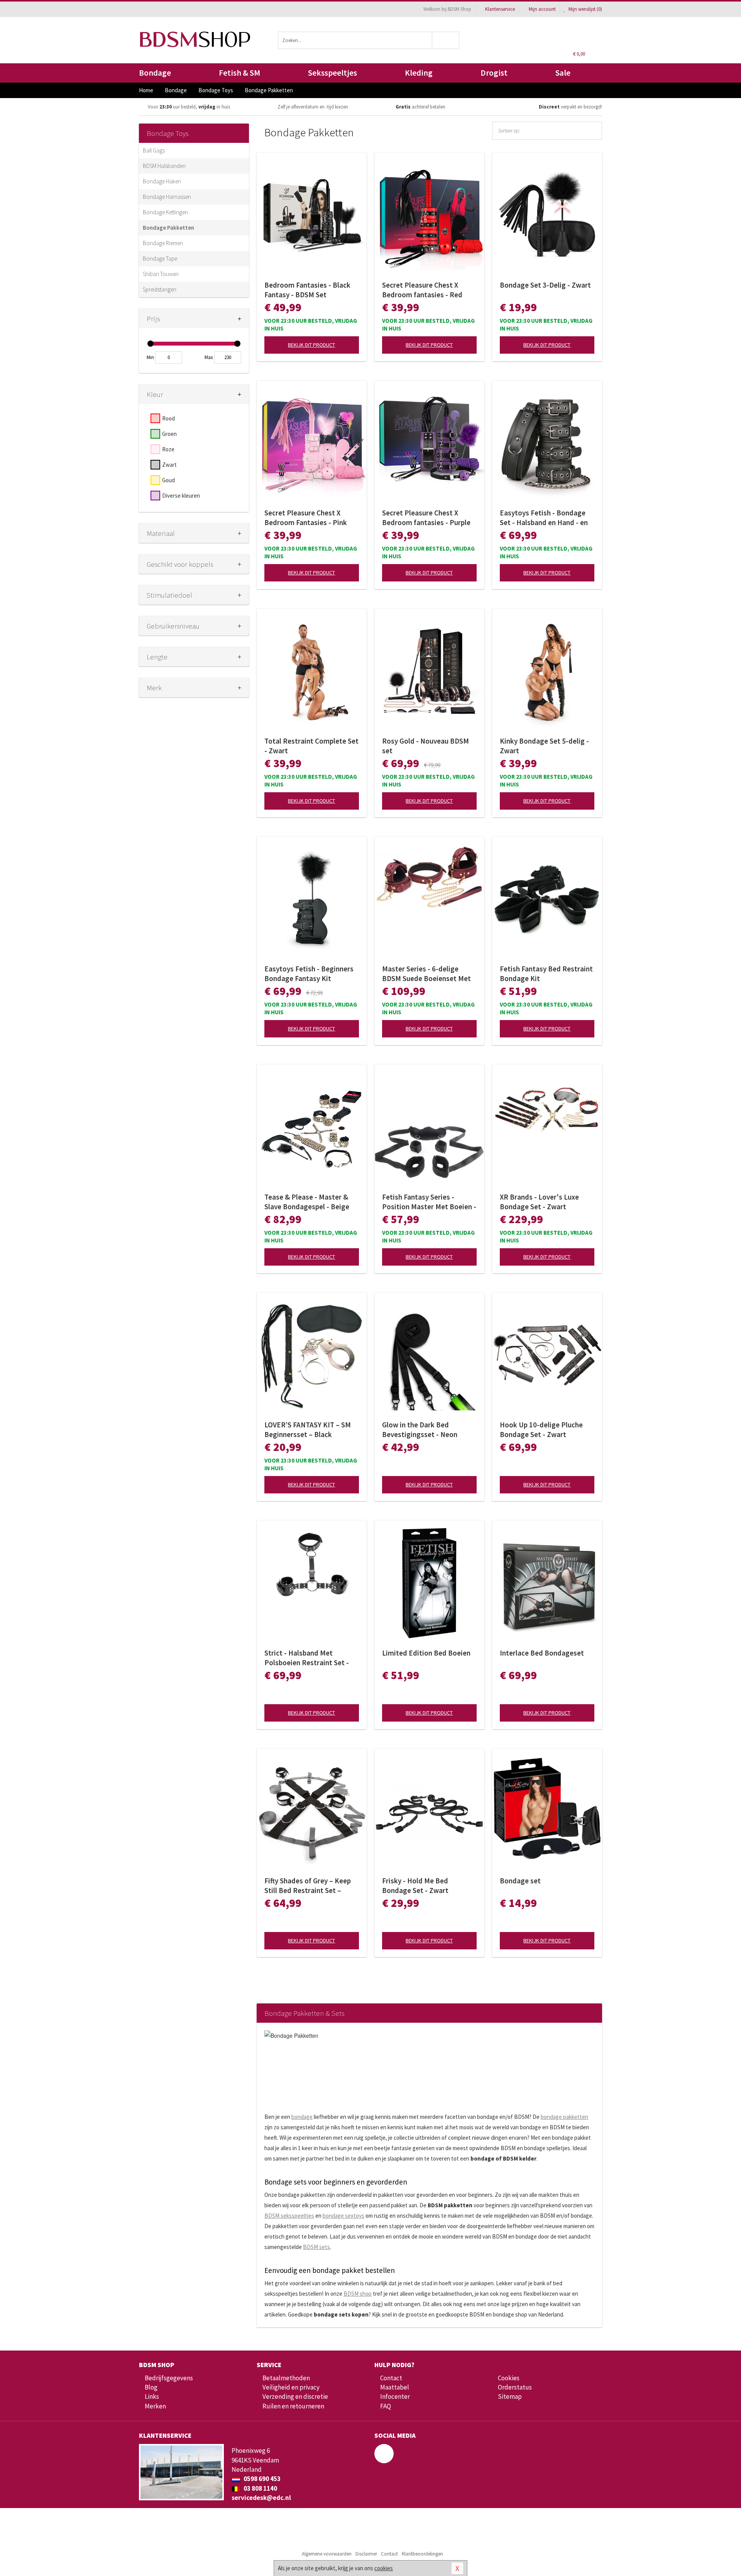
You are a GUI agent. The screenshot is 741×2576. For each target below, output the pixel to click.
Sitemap (510, 2396)
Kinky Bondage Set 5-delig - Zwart (544, 746)
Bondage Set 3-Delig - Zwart (545, 285)
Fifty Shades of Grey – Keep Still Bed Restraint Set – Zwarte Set (308, 1886)
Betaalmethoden (286, 2378)
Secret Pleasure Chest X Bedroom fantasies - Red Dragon (422, 290)
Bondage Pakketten (168, 228)
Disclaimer (366, 2554)
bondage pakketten (564, 2117)
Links (152, 2396)
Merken (155, 2406)
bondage (302, 2117)
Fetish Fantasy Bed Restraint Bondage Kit (546, 974)
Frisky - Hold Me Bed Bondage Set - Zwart (415, 1885)
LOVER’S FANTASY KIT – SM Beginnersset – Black (308, 1430)
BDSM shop (358, 2294)
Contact (391, 2378)
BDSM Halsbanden (164, 166)
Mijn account (542, 9)
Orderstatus (515, 2387)
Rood (168, 418)
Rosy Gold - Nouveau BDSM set (425, 746)
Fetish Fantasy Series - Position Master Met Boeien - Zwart (429, 1202)
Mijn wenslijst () (585, 9)
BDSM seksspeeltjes (289, 2216)
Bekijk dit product (311, 345)
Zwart (169, 465)
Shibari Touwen (161, 274)
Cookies (509, 2378)
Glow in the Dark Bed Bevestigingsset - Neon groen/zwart (420, 1430)
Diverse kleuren (181, 496)
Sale (563, 73)
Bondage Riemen (163, 243)
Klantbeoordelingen (422, 2554)
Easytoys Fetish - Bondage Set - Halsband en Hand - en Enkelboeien (544, 518)
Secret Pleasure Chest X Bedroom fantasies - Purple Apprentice (426, 518)
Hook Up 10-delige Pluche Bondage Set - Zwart (541, 1430)
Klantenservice (500, 9)
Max (209, 357)
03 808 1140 (260, 2488)
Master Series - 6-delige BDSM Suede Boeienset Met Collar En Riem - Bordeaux (426, 974)
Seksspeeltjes (332, 73)
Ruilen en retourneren (293, 2406)
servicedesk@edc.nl (261, 2498)
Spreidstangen (160, 289)
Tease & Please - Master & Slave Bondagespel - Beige (307, 1202)
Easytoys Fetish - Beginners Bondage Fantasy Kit (309, 974)
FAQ (386, 2406)
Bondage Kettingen (165, 212)
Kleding (419, 73)
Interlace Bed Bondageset (542, 1653)
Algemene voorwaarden (327, 2554)
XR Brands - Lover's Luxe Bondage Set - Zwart (539, 1202)
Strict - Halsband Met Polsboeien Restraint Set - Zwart (307, 1658)
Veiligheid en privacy (291, 2387)
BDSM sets (316, 2247)
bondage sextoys (343, 2216)
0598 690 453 (261, 2479)
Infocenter (395, 2396)
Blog (151, 2387)
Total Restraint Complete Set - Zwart (311, 746)
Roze (168, 449)
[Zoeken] (446, 40)
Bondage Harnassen (167, 197)
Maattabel (395, 2387)
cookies (384, 2568)
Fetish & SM (239, 73)
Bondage (155, 73)
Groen (169, 434)
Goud (168, 480)
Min (150, 357)
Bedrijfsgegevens (169, 2378)
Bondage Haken (162, 181)
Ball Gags (154, 150)
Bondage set (520, 1881)
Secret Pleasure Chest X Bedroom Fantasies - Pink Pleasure (306, 518)
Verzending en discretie (295, 2396)
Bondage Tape (160, 258)
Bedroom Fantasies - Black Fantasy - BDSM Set (307, 290)
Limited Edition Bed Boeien (426, 1653)
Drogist (494, 73)
